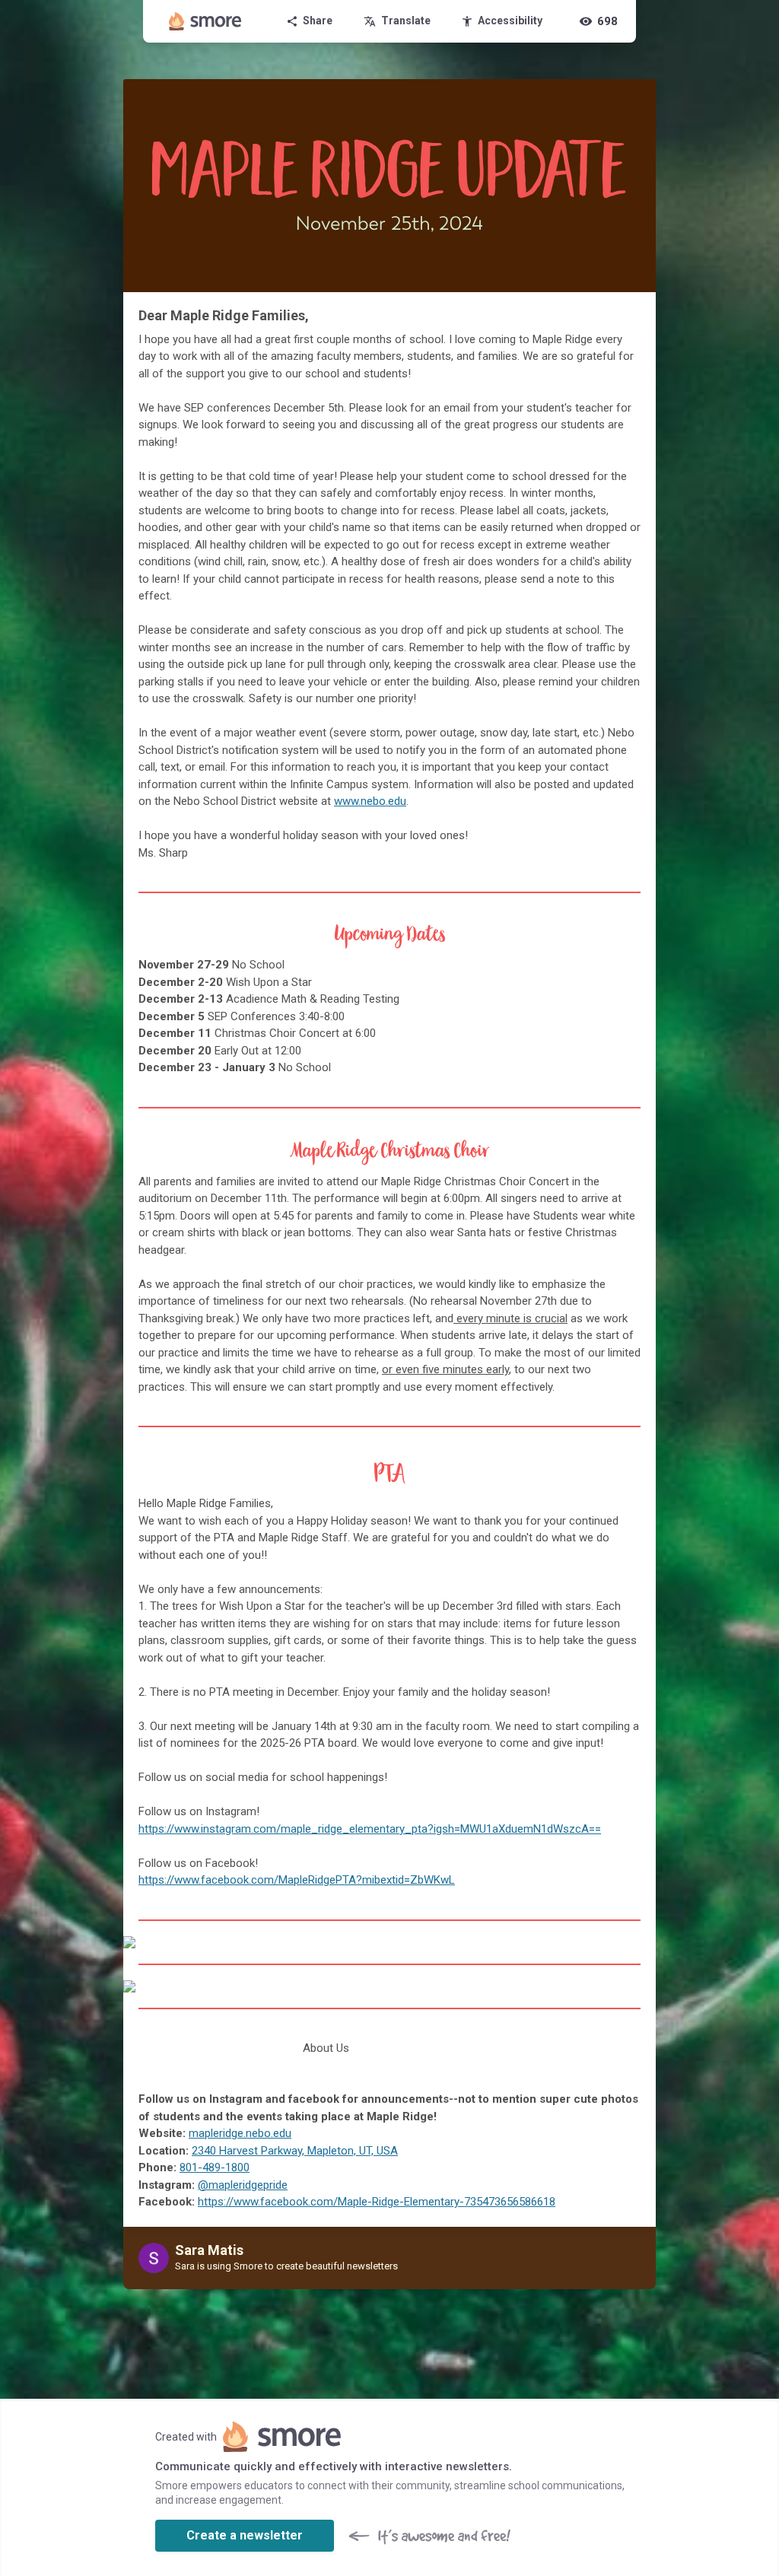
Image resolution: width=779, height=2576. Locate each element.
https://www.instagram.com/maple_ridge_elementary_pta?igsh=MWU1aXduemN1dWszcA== (370, 1829)
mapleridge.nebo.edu (240, 2133)
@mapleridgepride (243, 2185)
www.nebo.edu (370, 801)
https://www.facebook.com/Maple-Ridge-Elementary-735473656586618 (377, 2202)
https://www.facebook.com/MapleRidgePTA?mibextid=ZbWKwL (297, 1880)
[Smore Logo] (205, 21)
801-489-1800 (215, 2167)
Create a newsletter (245, 2535)
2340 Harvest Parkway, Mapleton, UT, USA (295, 2151)
